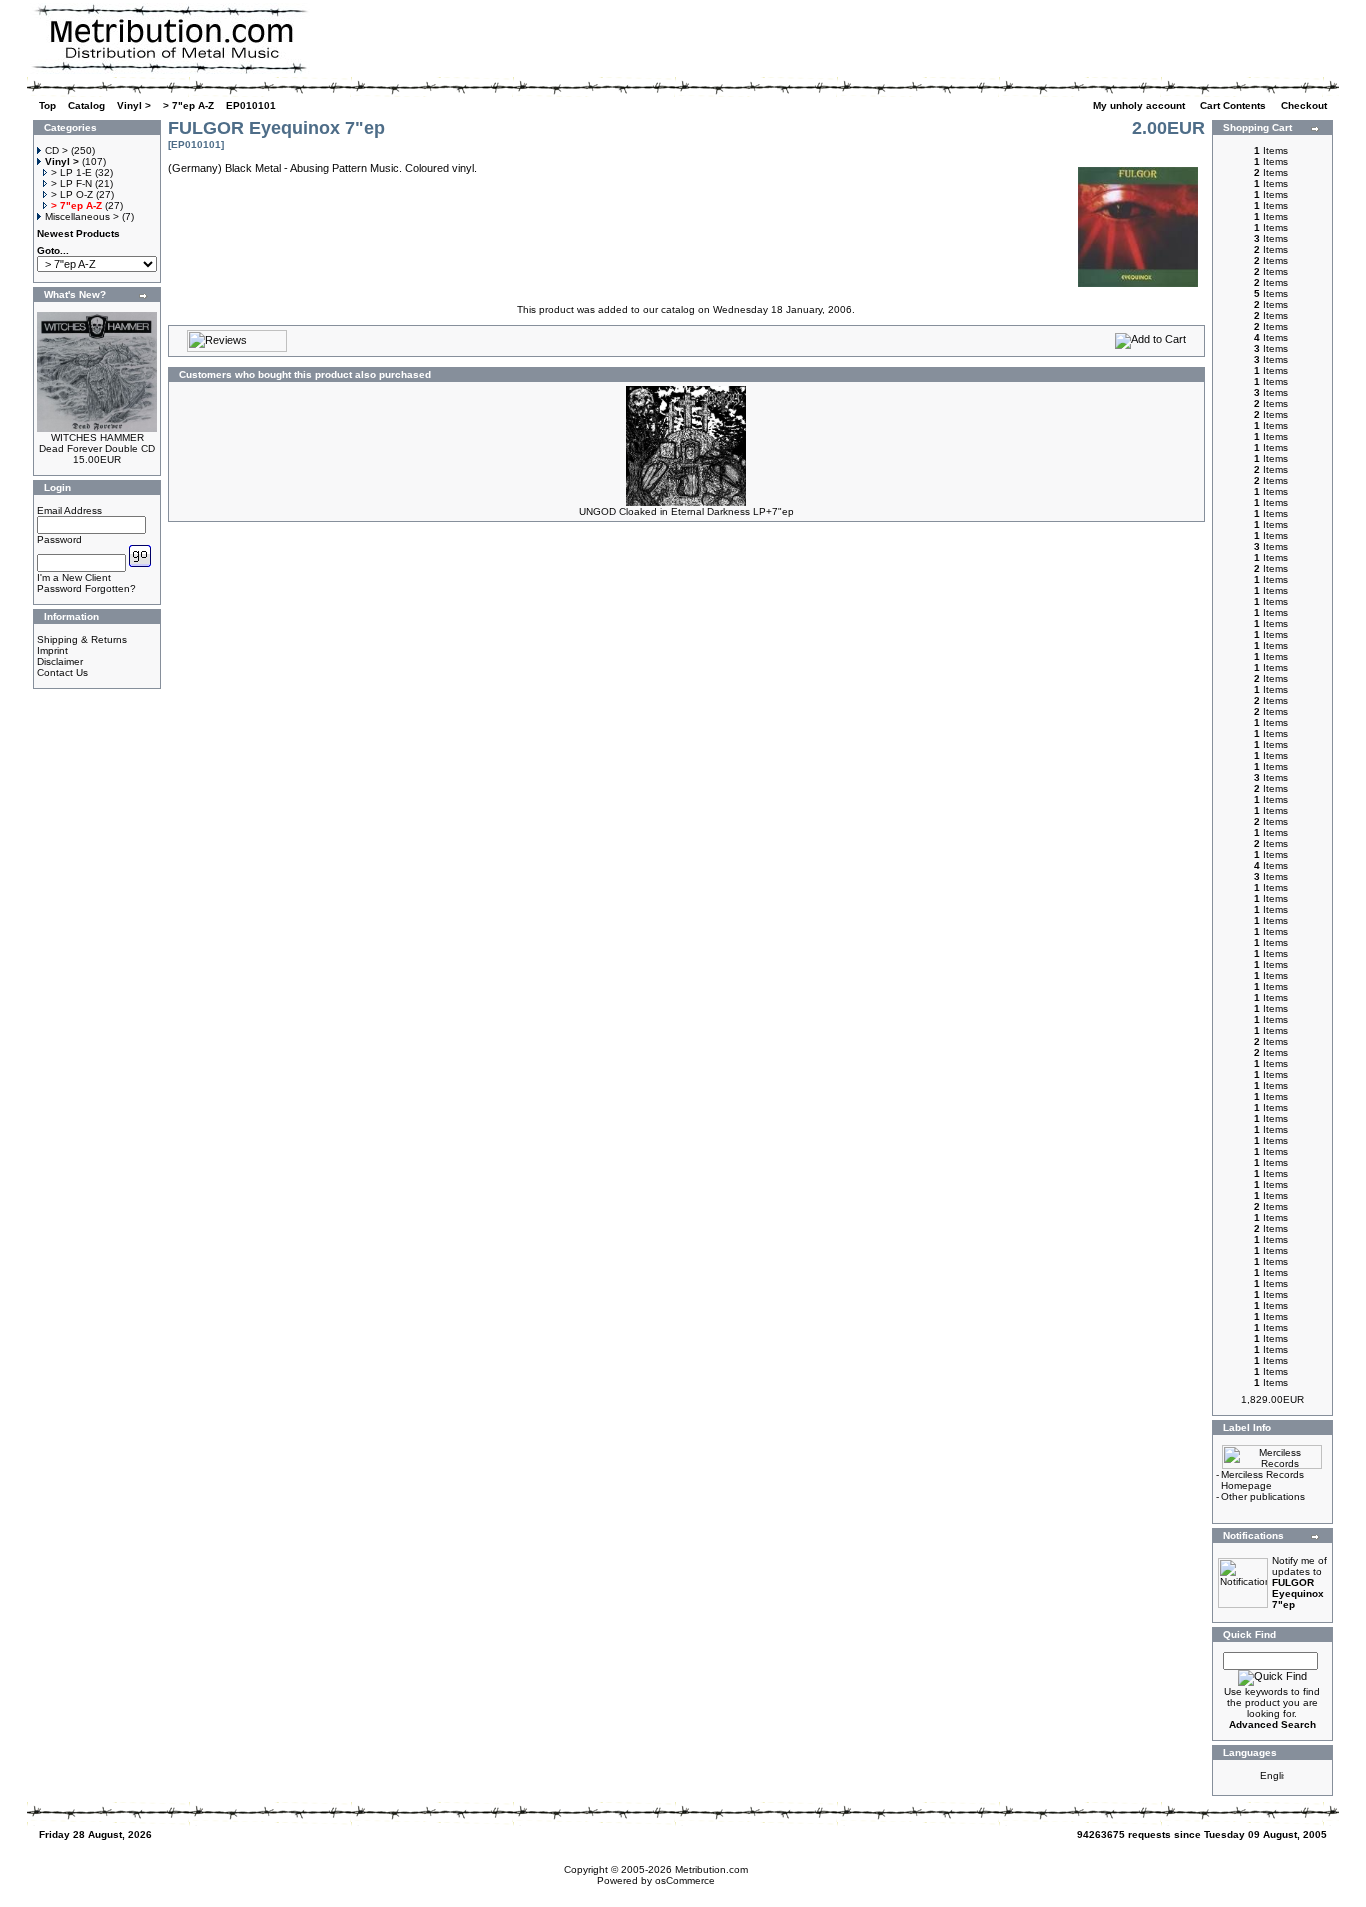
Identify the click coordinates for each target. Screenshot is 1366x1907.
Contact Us (62, 672)
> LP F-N (71, 183)
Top (47, 105)
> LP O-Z (72, 194)
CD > (56, 150)
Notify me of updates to (1299, 1582)
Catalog (86, 105)
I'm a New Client (74, 577)
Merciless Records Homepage (1262, 1480)
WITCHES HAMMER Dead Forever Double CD (97, 443)
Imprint (52, 650)
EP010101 (251, 105)
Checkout (1305, 105)
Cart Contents (1234, 105)
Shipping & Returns (82, 639)
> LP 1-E (71, 172)
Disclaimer (60, 661)
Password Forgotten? (86, 588)
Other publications (1263, 1496)
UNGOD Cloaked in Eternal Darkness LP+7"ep (686, 511)
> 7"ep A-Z (188, 105)
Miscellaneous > (82, 216)
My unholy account (1140, 105)
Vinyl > (134, 105)
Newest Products (78, 233)
